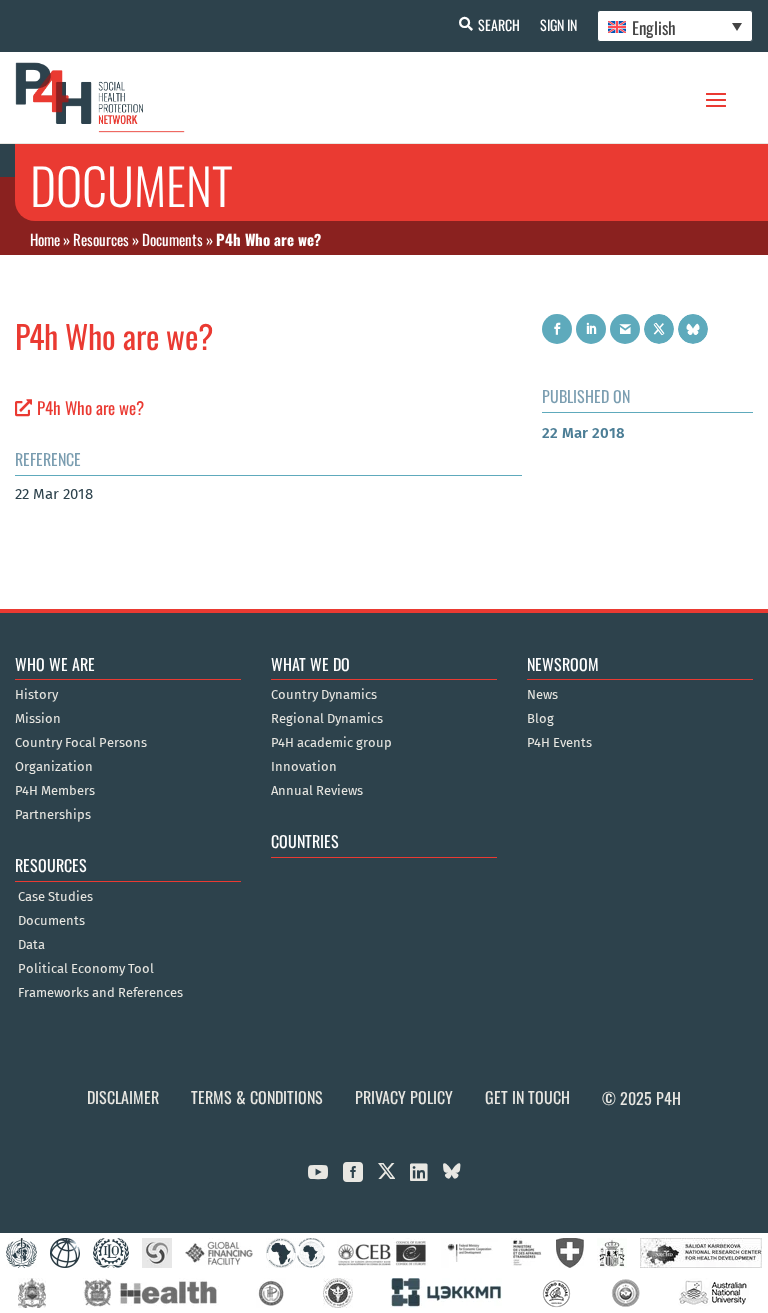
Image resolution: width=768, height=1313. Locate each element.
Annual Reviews (317, 791)
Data (31, 945)
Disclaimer (123, 1097)
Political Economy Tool (86, 969)
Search (499, 24)
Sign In (558, 24)
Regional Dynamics (327, 719)
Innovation (304, 767)
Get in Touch (527, 1097)
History (36, 695)
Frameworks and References (100, 993)
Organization (54, 767)
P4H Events (559, 743)
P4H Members (55, 791)
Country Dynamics (324, 695)
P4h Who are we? (90, 407)
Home (45, 239)
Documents (172, 239)
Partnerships (53, 815)
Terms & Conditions (257, 1097)
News (542, 695)
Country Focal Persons (81, 743)
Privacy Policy (404, 1097)
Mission (38, 719)
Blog (540, 719)
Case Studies (55, 897)
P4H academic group (331, 743)
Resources (101, 239)
